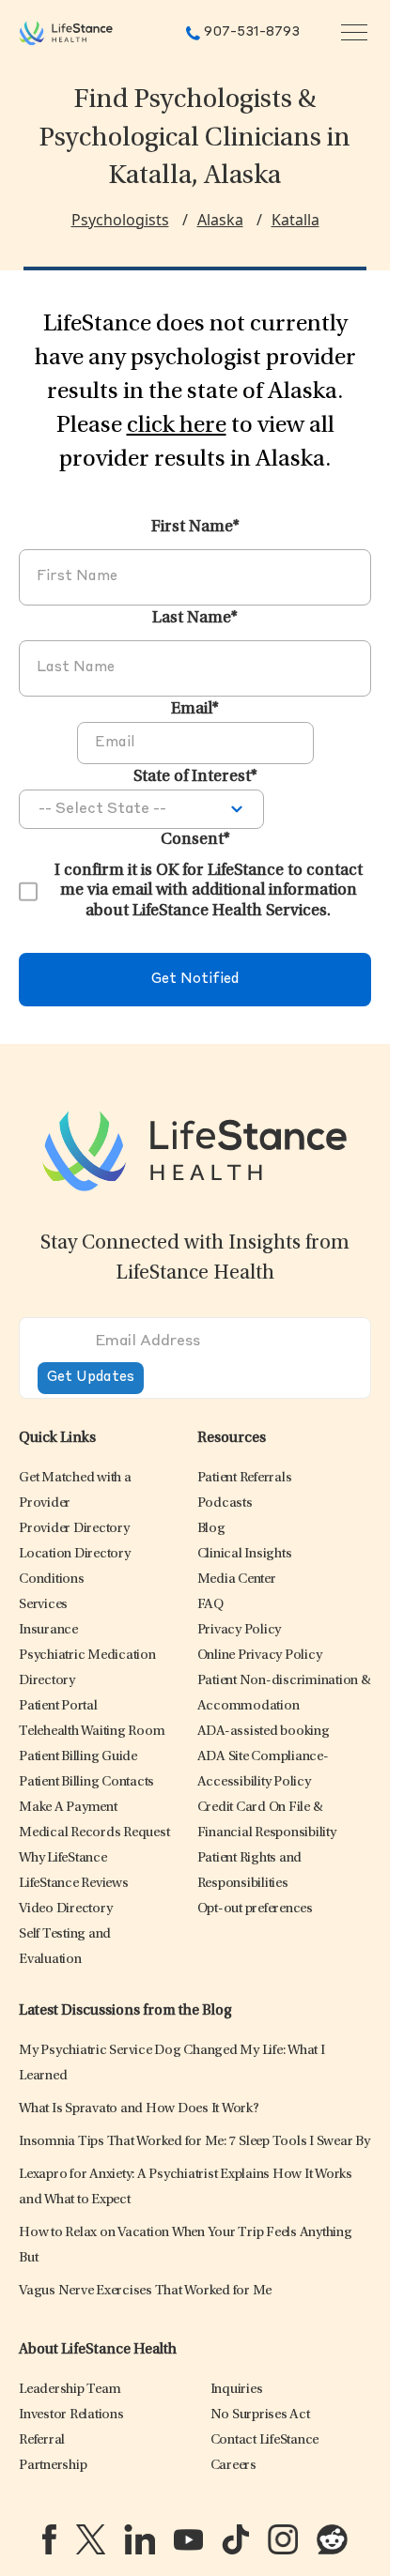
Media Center (237, 1579)
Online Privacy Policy (260, 1656)
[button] (74, 1529)
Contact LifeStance (265, 2440)
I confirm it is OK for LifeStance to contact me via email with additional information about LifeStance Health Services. (209, 891)
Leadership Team (70, 2390)
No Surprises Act (260, 2415)
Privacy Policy (240, 1630)
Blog (211, 1529)
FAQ (210, 1605)
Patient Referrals (245, 1478)
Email (195, 710)
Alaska (220, 220)
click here (177, 426)
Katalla (295, 220)
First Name (195, 528)
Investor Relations (71, 2415)
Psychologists (120, 220)
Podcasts (225, 1503)
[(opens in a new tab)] (49, 2539)
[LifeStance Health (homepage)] (66, 33)
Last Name (195, 619)
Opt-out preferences (255, 1909)
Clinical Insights (245, 1554)
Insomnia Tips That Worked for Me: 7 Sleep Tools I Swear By (194, 2142)
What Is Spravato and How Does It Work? (139, 2109)
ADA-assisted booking (264, 1732)
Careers (233, 2466)
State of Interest (195, 777)
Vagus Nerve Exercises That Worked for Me (145, 2291)
